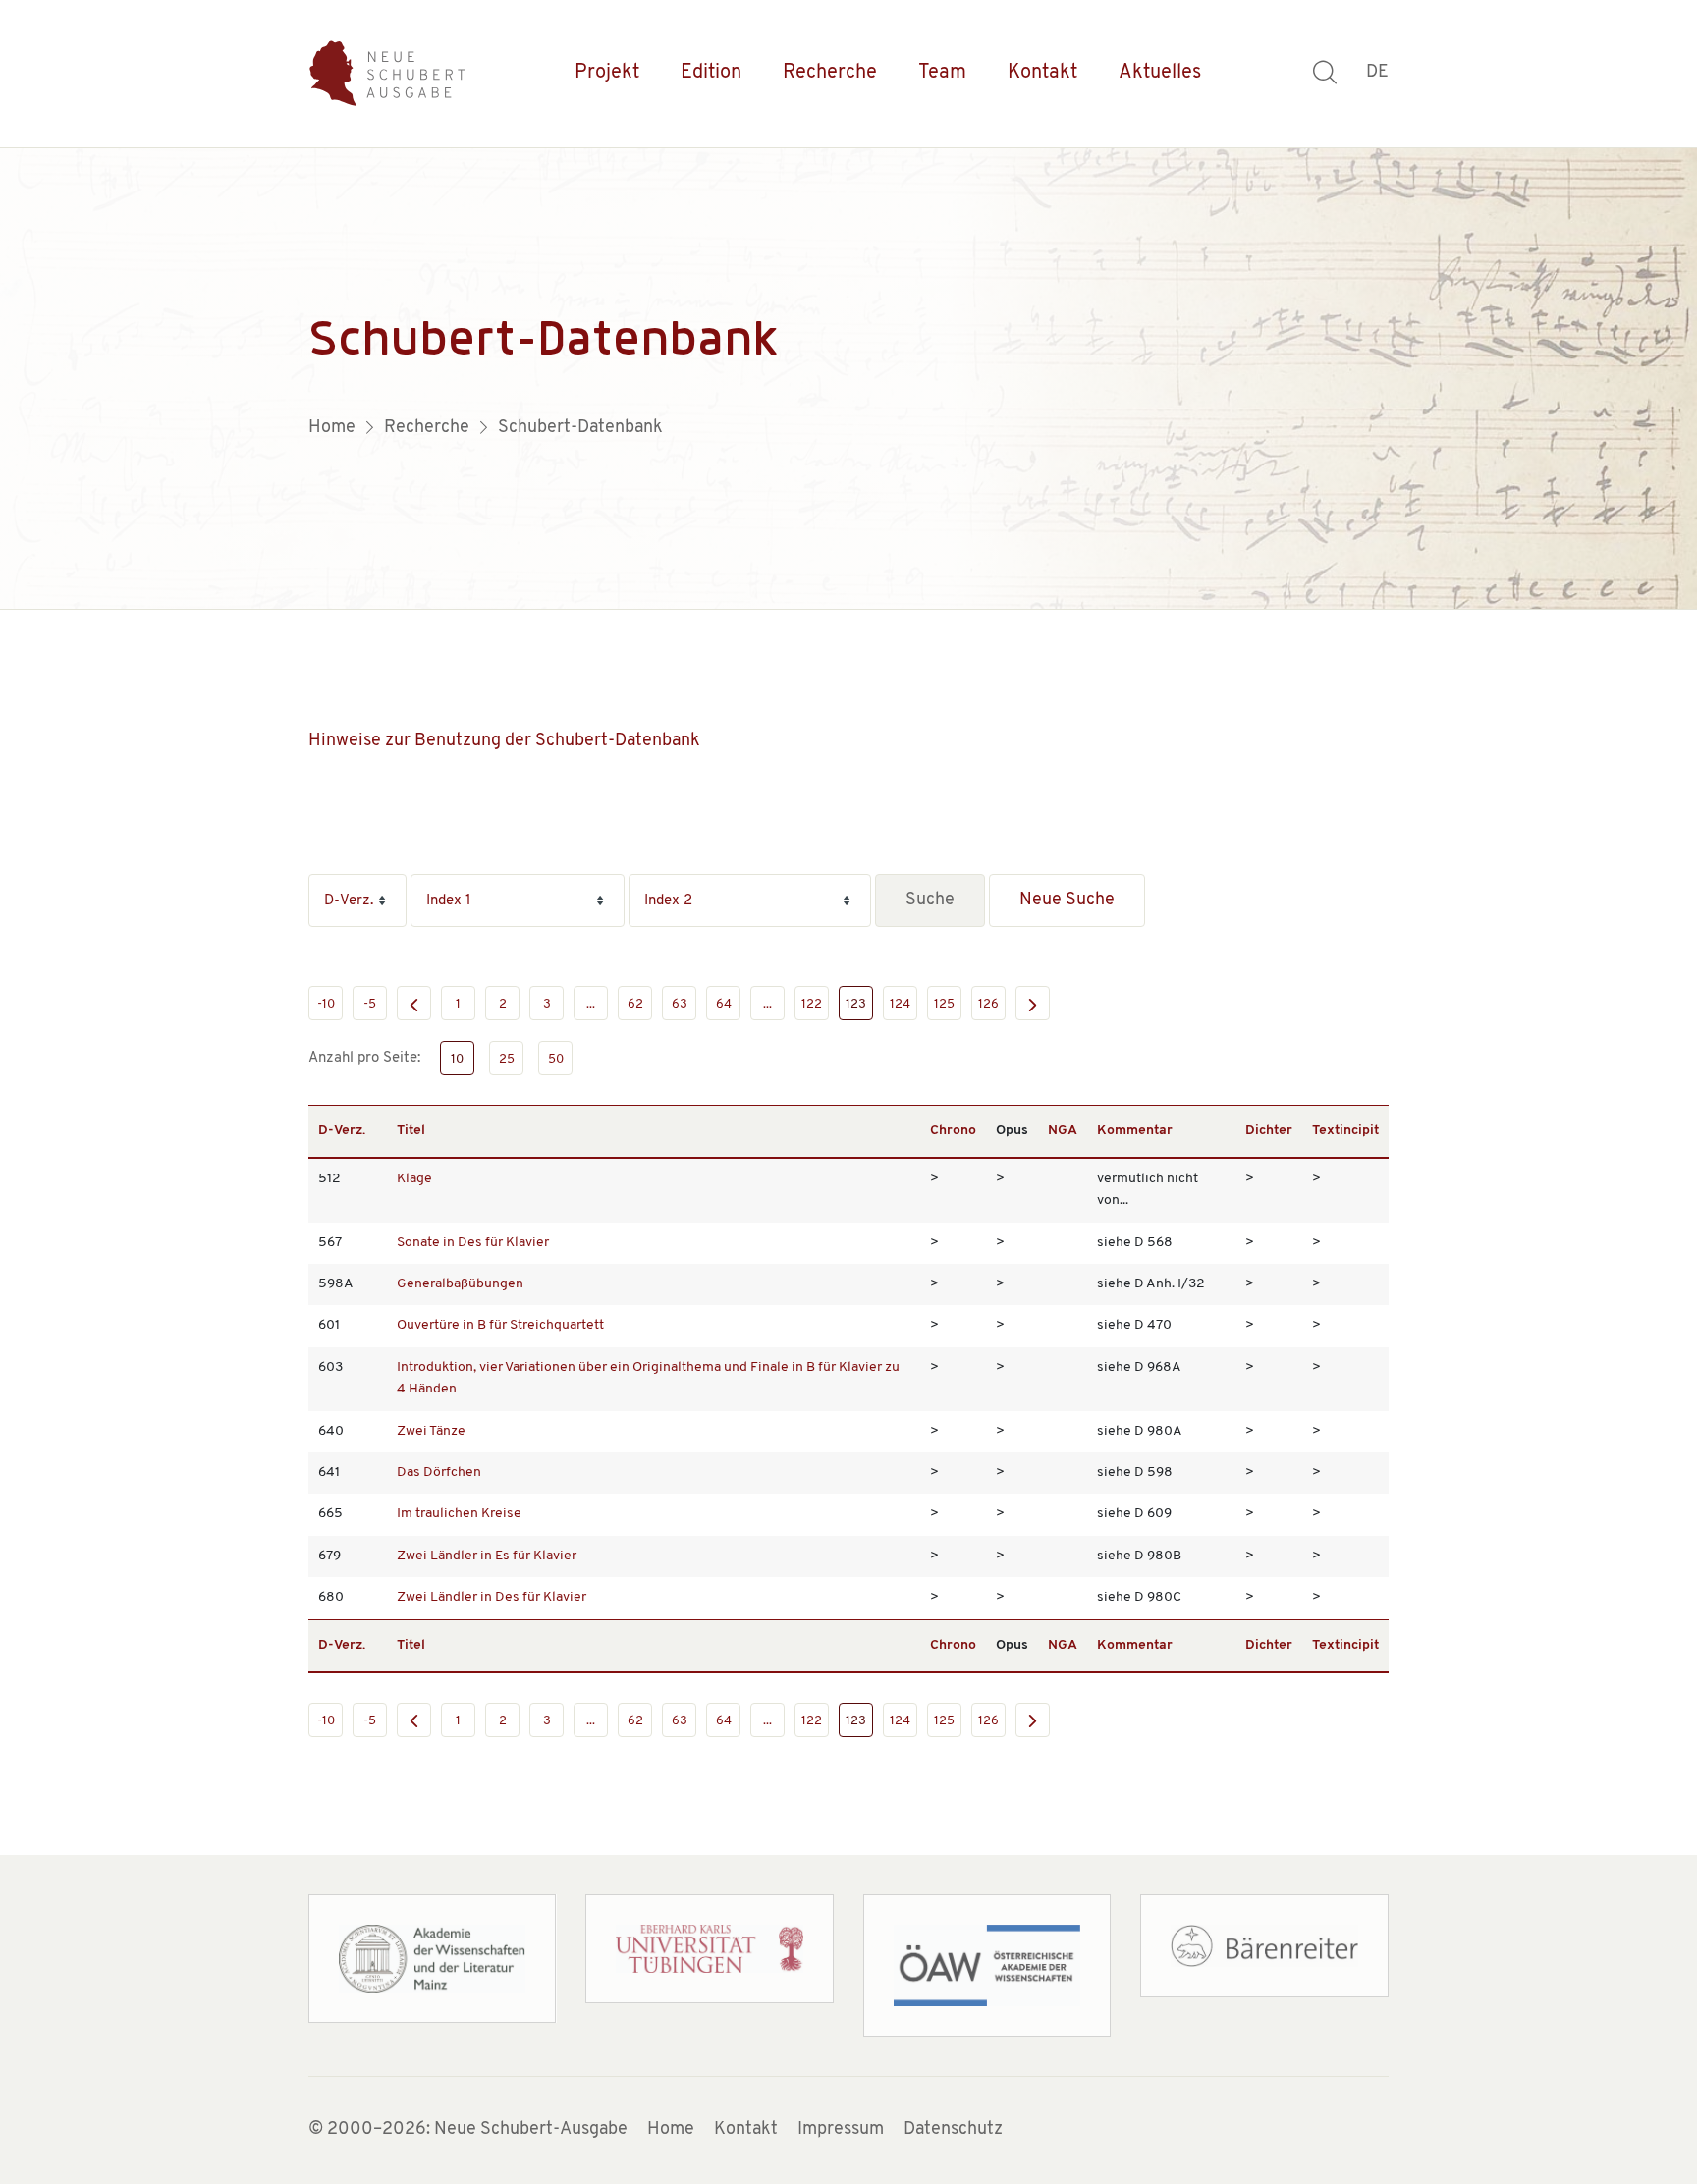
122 (812, 1004)
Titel (411, 1131)
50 (556, 1059)
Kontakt (1042, 73)
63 (680, 1004)
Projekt (607, 73)
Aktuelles (1160, 73)
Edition (711, 73)
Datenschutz (953, 2130)
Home (671, 2130)
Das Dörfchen (439, 1473)
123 (856, 1004)
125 (944, 1004)
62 (635, 1004)
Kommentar (1135, 1131)
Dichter (1269, 1131)
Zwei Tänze (431, 1431)
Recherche (830, 73)
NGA (1063, 1131)
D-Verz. (342, 1131)
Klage (414, 1179)
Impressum (841, 2130)
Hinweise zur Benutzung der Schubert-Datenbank (504, 741)
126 (988, 1004)
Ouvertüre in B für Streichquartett (500, 1325)
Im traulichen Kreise (459, 1514)
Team (942, 73)
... (591, 1004)
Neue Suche (1067, 901)
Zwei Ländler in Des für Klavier (492, 1597)
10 (457, 1059)
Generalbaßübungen (460, 1284)
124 (900, 1004)
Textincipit (1345, 1131)
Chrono (953, 1131)
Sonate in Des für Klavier (473, 1243)
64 (724, 1004)
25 (507, 1059)
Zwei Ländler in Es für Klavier (487, 1556)
